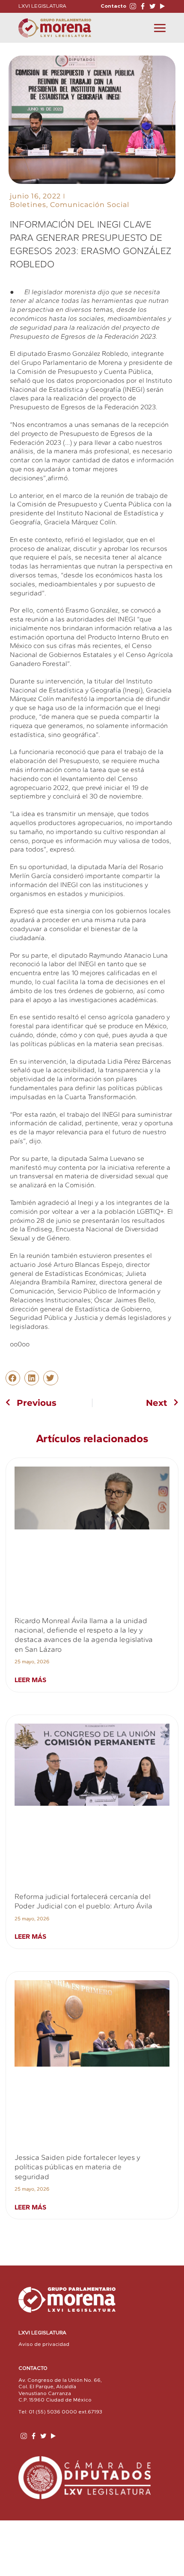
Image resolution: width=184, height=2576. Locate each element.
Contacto (113, 6)
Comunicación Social (90, 205)
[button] (13, 1378)
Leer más (30, 1680)
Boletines (28, 205)
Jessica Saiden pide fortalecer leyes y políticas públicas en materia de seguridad (77, 2167)
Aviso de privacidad (44, 2344)
